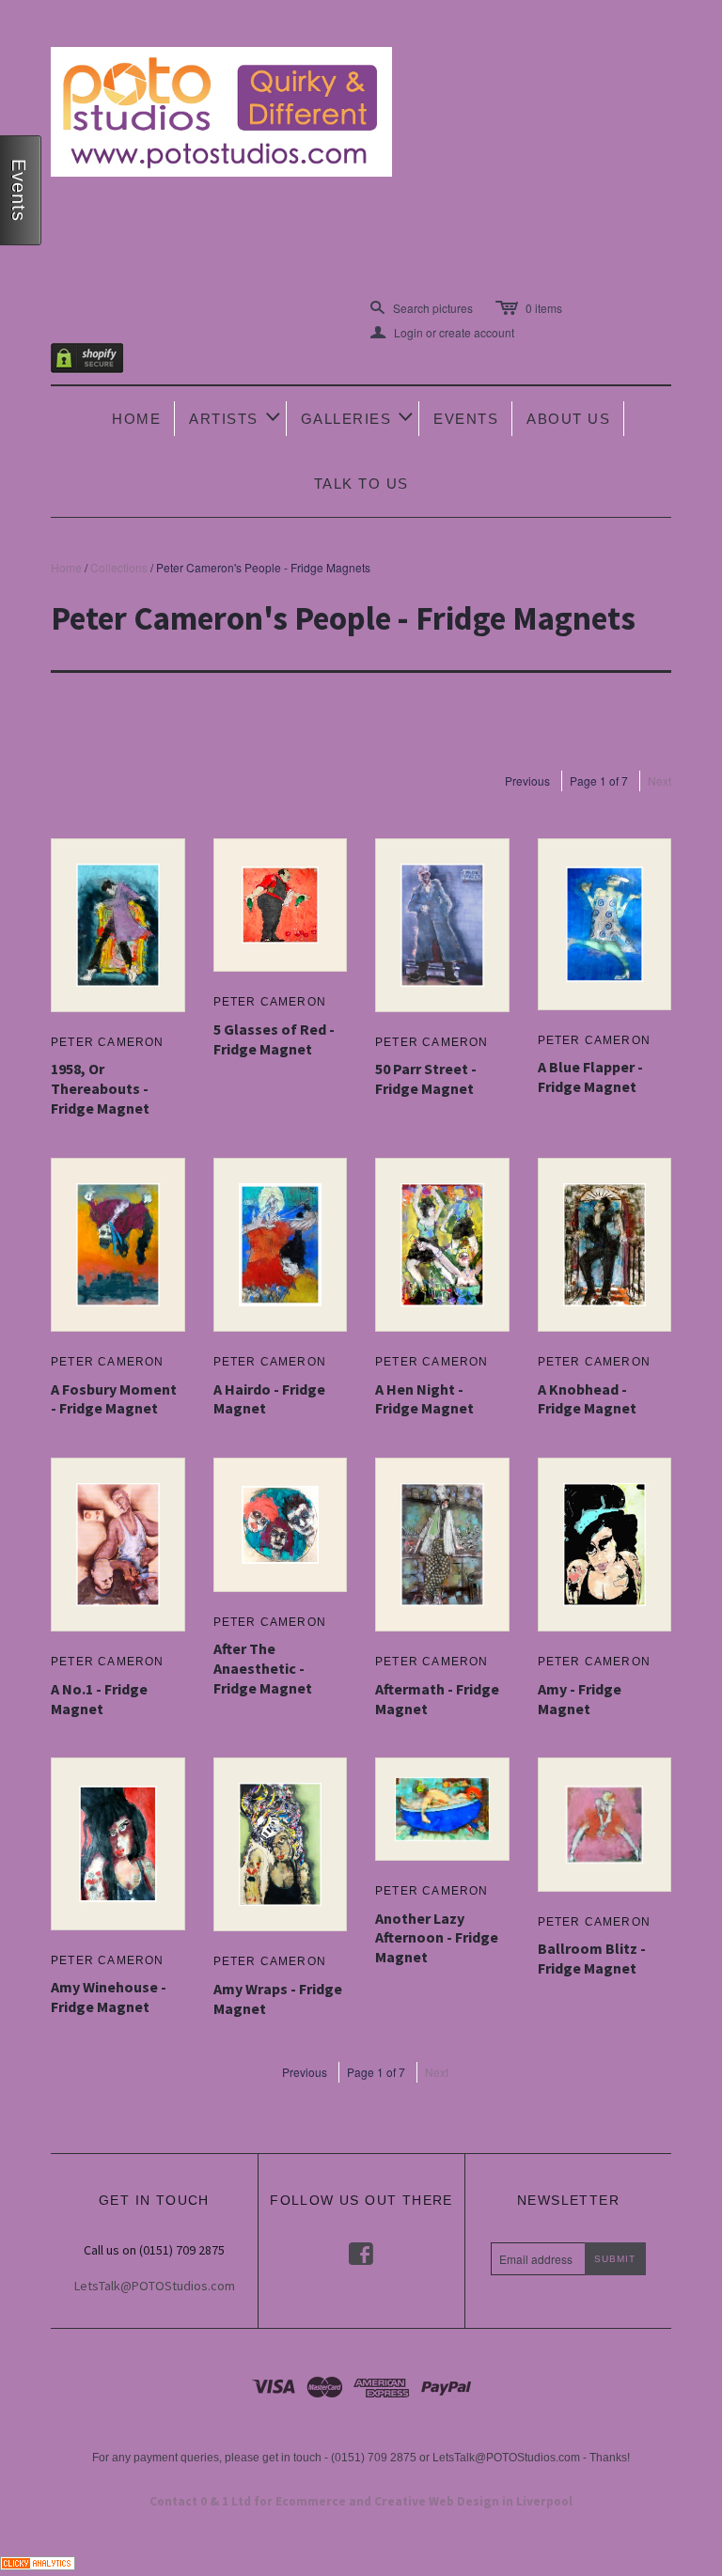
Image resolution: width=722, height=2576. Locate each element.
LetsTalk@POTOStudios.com (155, 2286)
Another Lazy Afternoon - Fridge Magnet (437, 1938)
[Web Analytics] (38, 2561)
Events (466, 419)
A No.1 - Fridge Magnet (99, 1699)
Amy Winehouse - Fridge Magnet (109, 1997)
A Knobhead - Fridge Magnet (587, 1399)
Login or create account (442, 333)
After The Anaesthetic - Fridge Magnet (263, 1668)
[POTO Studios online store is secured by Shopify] (99, 361)
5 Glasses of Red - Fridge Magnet (274, 1039)
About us (568, 419)
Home (136, 419)
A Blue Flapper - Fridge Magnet (590, 1077)
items (544, 308)
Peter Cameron (108, 1042)
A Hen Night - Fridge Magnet (424, 1399)
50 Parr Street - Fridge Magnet (426, 1078)
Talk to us (361, 484)
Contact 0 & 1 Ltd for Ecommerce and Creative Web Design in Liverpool (361, 2501)
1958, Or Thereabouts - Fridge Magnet (100, 1088)
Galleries (359, 417)
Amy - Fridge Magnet (580, 1699)
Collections (119, 567)
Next (659, 781)
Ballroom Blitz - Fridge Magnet (592, 1958)
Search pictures (433, 308)
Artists (236, 417)
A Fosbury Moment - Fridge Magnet (114, 1399)
